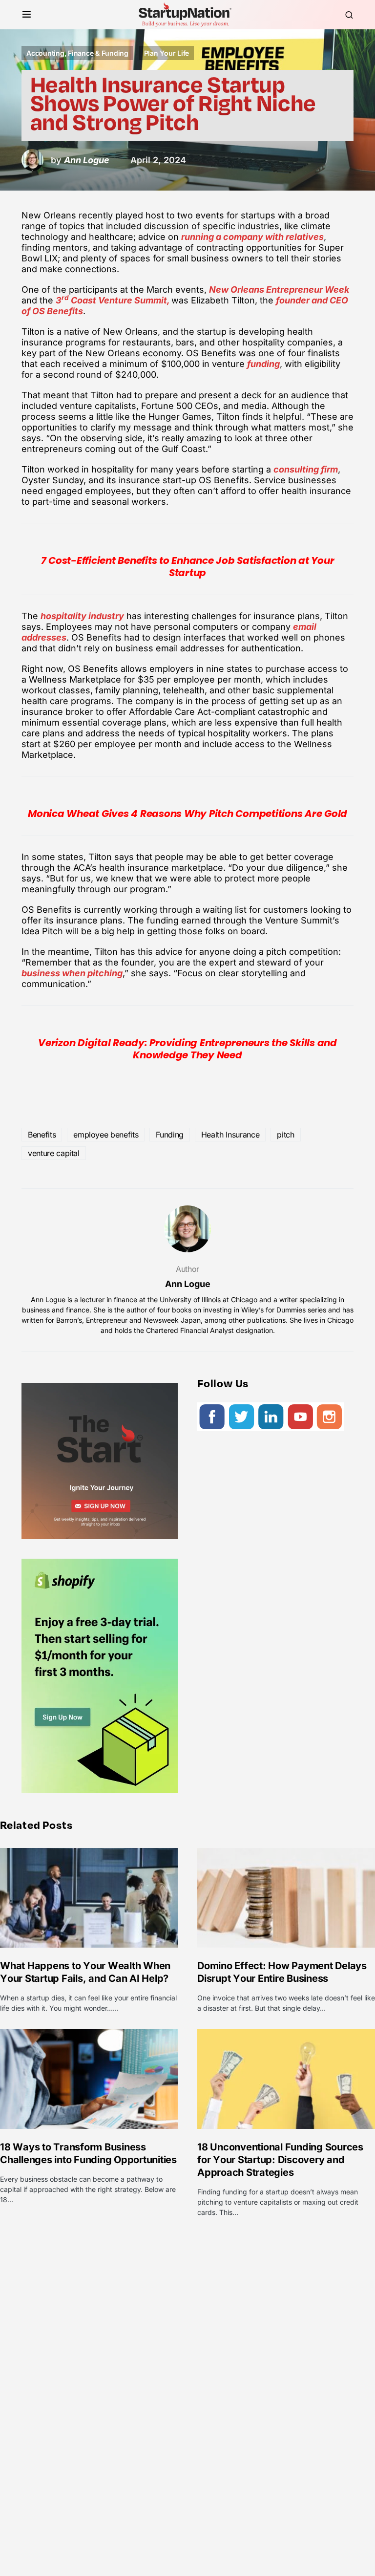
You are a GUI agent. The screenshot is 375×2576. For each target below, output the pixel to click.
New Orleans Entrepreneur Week (279, 290)
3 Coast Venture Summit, (114, 300)
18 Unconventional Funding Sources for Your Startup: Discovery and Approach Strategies (280, 2160)
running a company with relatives (252, 237)
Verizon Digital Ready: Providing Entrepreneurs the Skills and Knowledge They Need (187, 1049)
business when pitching (72, 973)
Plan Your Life (167, 53)
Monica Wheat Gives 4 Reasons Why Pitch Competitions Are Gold (187, 814)
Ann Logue (188, 1284)
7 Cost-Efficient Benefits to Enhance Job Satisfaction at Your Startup (188, 567)
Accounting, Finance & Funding (77, 53)
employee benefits (106, 1135)
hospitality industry (82, 616)
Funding (170, 1135)
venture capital (54, 1153)
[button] (27, 15)
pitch (285, 1135)
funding (263, 364)
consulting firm (306, 469)
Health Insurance (230, 1135)
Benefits (42, 1135)
